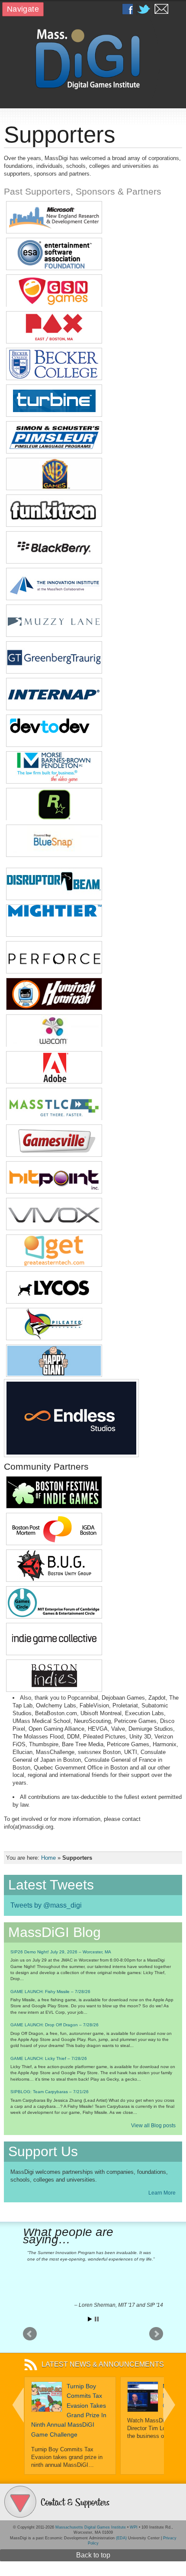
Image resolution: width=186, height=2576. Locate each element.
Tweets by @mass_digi (46, 1905)
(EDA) (121, 2538)
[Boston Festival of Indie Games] (54, 1506)
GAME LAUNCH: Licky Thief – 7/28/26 (49, 2058)
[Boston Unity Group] (54, 1579)
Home (48, 1858)
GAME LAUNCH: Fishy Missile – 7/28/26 (50, 1992)
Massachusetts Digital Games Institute (91, 2527)
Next (156, 2334)
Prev (30, 2334)
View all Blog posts (153, 2126)
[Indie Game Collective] (54, 1652)
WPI (134, 2527)
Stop (97, 2319)
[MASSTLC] (54, 1118)
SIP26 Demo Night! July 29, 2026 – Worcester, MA (61, 1952)
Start (90, 2319)
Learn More (162, 2193)
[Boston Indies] (54, 1689)
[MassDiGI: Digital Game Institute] (93, 58)
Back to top (93, 2555)
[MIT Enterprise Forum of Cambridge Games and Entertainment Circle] (54, 1616)
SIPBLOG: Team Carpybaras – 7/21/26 (50, 2092)
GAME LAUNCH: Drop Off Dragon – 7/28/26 (55, 2025)
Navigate (23, 9)
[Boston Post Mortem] (54, 1542)
